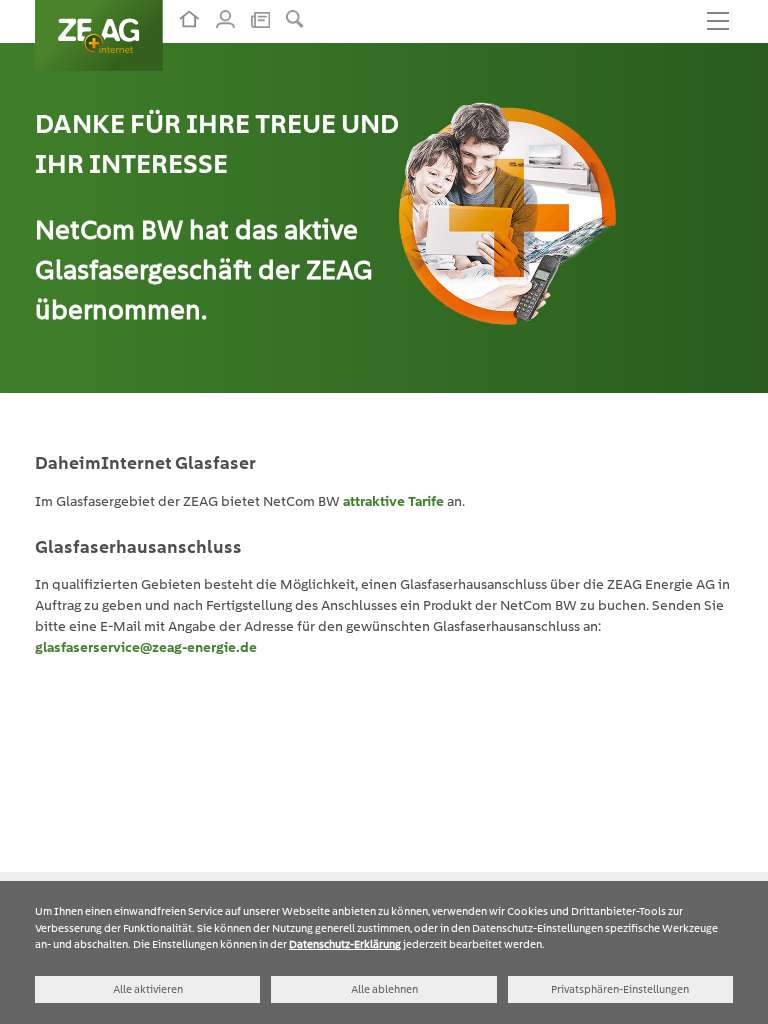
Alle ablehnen (384, 989)
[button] (295, 19)
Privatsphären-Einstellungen (620, 989)
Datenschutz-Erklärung (345, 944)
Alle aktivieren (148, 989)
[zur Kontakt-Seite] (225, 19)
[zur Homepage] (189, 19)
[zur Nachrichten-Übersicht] (260, 18)
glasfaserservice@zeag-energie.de (146, 647)
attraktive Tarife (393, 501)
